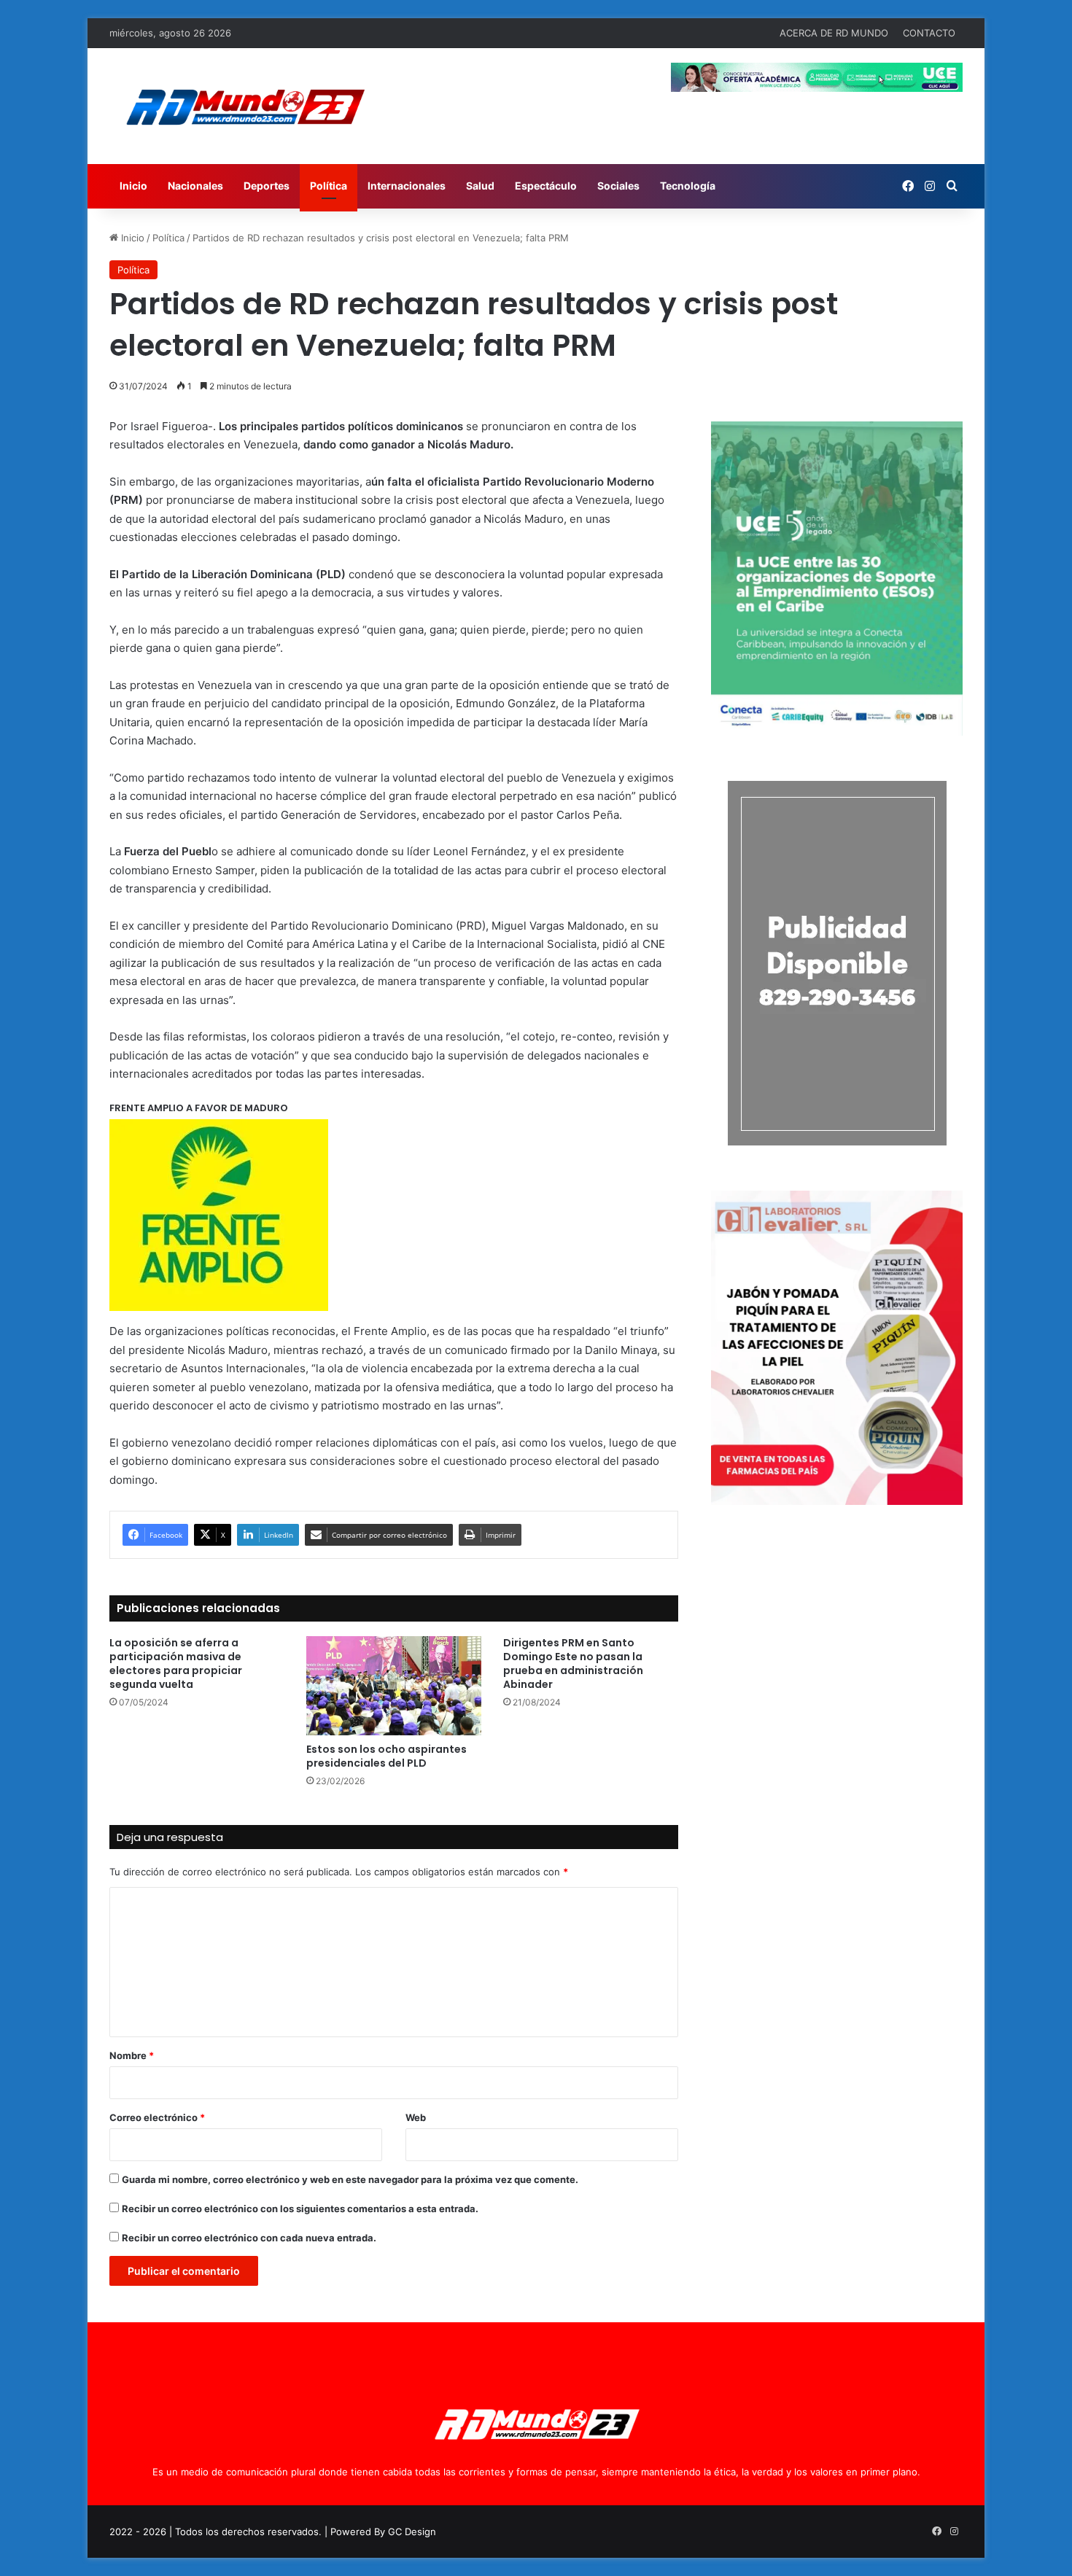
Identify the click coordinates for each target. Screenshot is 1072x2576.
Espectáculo (546, 186)
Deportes (267, 186)
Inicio (133, 186)
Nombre (132, 2055)
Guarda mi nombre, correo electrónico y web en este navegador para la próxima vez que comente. (350, 2179)
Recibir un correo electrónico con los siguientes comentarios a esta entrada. (300, 2209)
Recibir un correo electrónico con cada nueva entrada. (249, 2238)
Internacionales (407, 186)
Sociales (618, 186)
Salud (480, 186)
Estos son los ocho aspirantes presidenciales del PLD (387, 1756)
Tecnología (688, 186)
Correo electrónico (157, 2117)
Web (416, 2117)
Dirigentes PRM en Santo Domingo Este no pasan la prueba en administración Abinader (573, 1663)
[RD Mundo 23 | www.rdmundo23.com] (244, 106)
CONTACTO (929, 33)
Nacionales (195, 186)
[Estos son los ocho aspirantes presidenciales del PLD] (394, 1685)
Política (329, 186)
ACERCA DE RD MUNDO (834, 33)
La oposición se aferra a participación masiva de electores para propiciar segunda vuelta (176, 1663)
